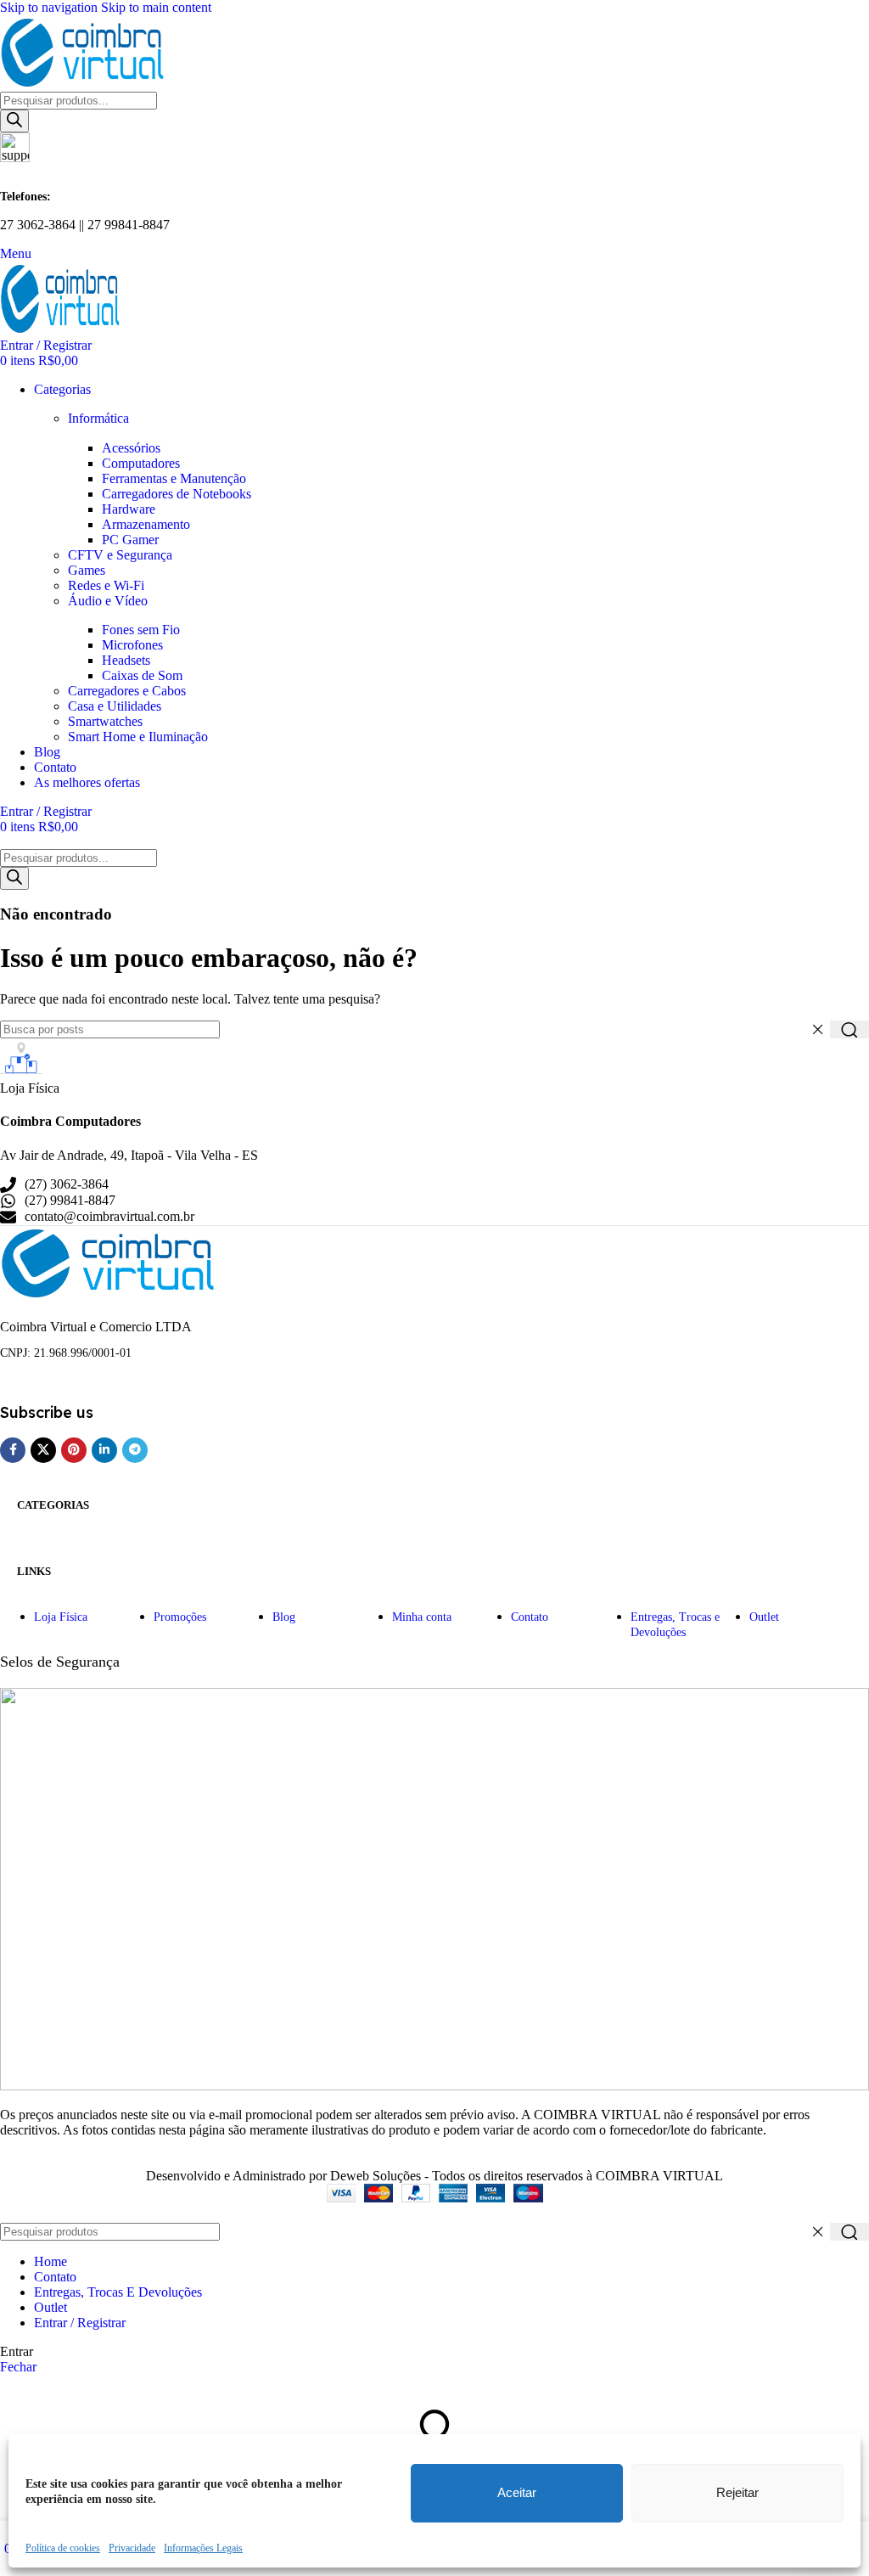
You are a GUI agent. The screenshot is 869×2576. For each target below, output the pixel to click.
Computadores (141, 463)
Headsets (126, 660)
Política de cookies (63, 2548)
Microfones (132, 645)
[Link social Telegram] (135, 1450)
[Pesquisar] (849, 1029)
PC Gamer (130, 540)
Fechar (18, 2367)
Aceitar (517, 2492)
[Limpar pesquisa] (817, 1030)
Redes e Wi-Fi (106, 585)
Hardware (129, 509)
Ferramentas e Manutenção (174, 478)
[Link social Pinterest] (74, 1450)
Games (87, 570)
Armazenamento (146, 524)
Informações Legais (203, 2548)
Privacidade (132, 2548)
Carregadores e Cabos (127, 691)
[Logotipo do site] (85, 84)
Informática (98, 418)
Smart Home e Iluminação (138, 737)
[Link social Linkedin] (104, 1450)
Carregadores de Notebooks (177, 494)
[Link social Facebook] (13, 1450)
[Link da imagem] (111, 1294)
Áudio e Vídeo (108, 601)
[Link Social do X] (43, 1450)
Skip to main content (156, 7)
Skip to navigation (50, 7)
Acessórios (131, 448)
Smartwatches (105, 721)
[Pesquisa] (14, 121)
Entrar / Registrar (80, 2323)
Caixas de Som (142, 675)
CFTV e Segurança (120, 555)
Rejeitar (737, 2492)
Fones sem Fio (141, 630)
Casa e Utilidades (115, 706)
